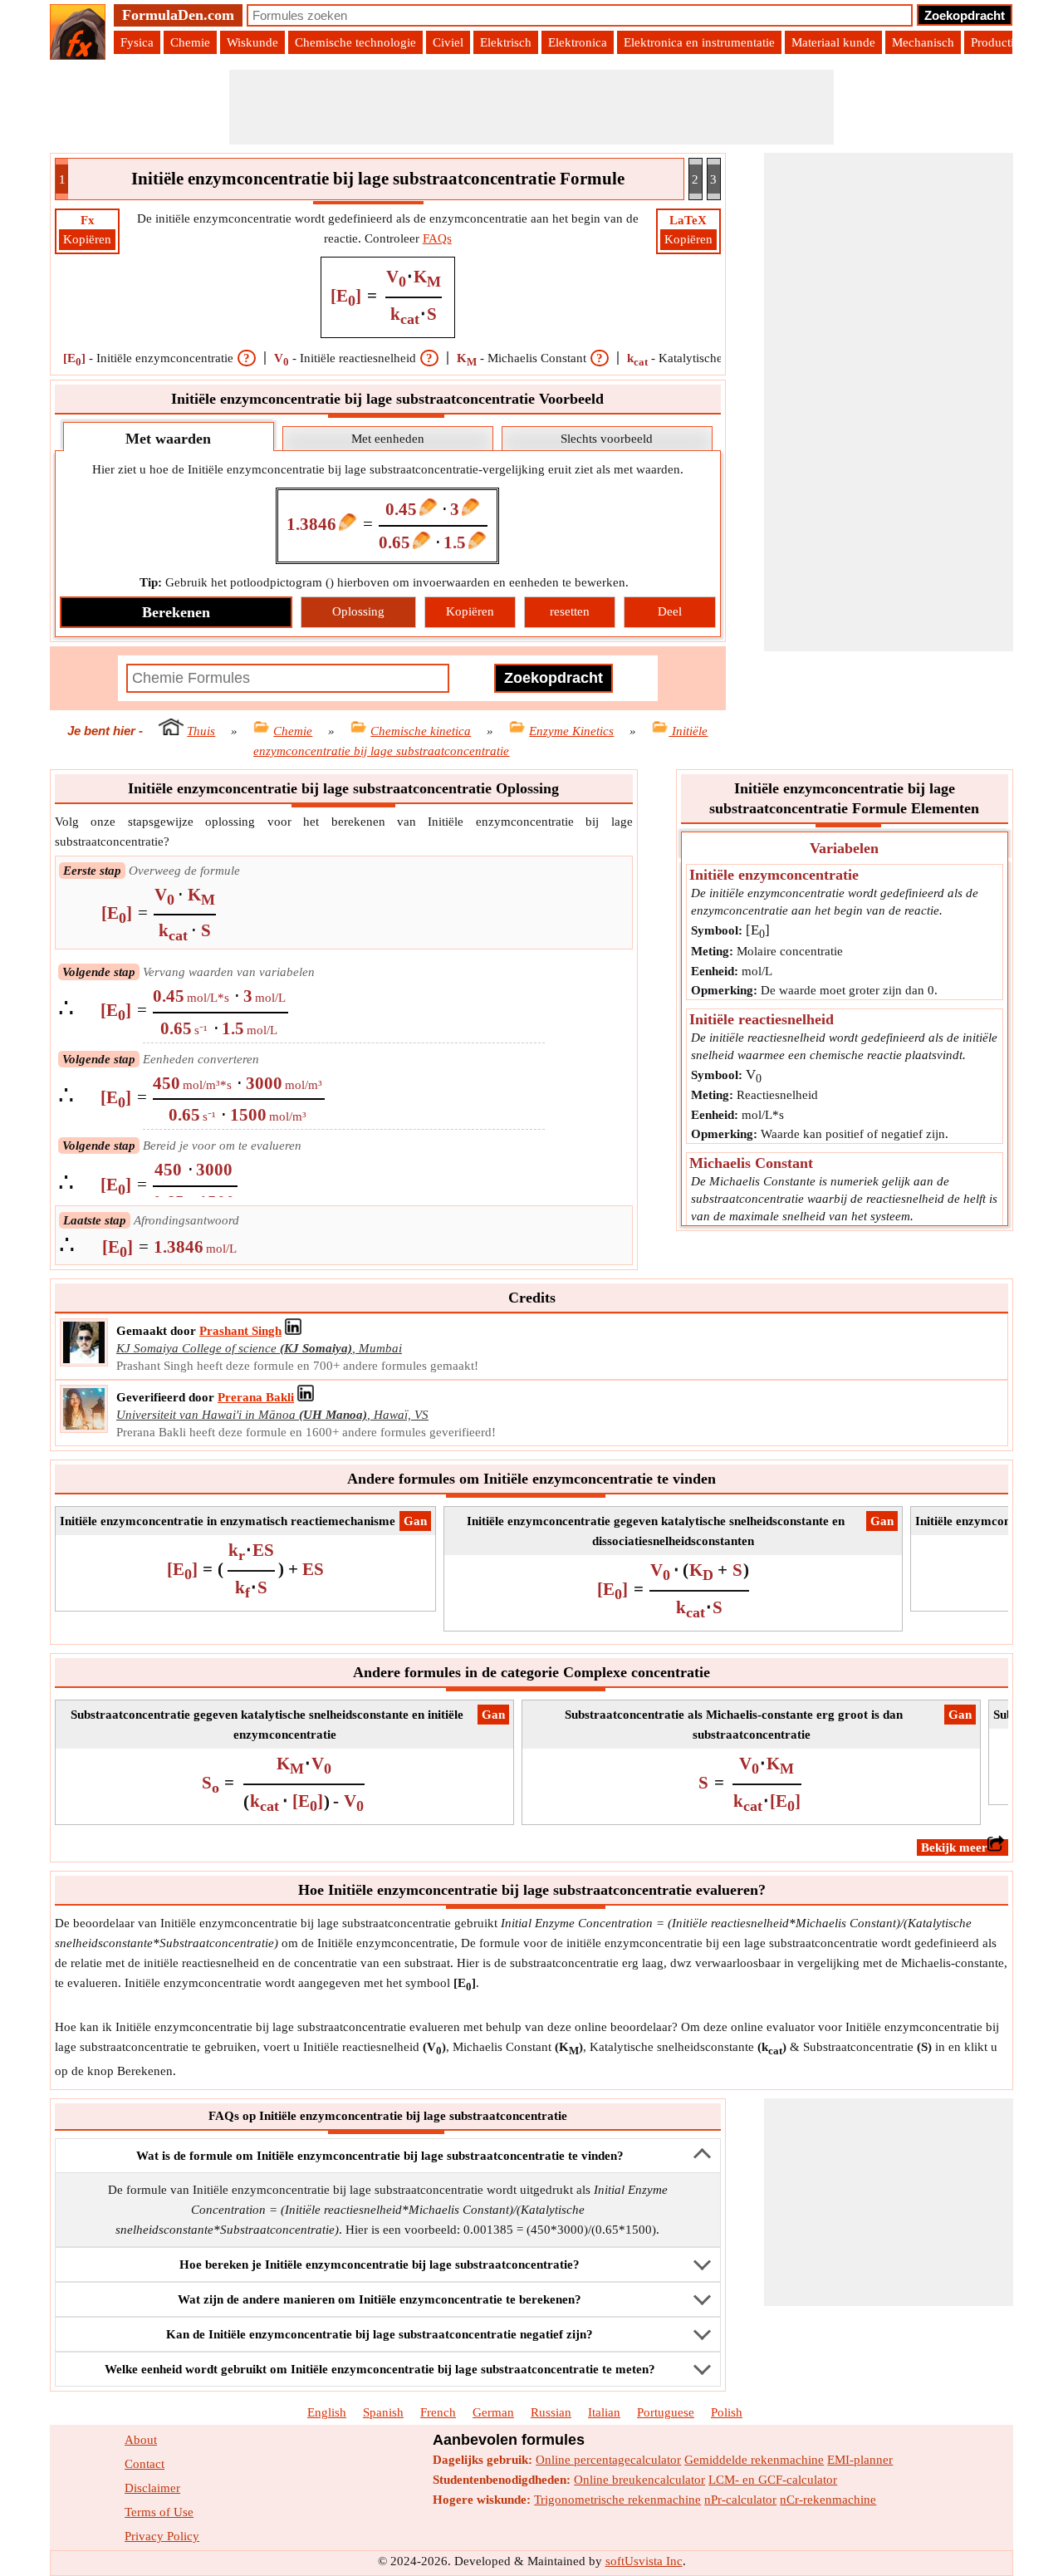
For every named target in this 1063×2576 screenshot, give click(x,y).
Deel (670, 611)
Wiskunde (252, 42)
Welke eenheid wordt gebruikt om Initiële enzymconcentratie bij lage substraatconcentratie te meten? (380, 2369)
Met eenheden (388, 439)
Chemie (190, 42)
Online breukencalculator (639, 2480)
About (141, 2440)
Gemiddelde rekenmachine (754, 2460)
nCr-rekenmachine (828, 2500)
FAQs (437, 238)
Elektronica (578, 42)
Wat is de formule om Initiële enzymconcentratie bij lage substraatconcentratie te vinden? (380, 2156)
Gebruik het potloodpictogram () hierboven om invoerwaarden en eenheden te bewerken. (384, 582)
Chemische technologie (355, 42)
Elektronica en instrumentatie (699, 42)
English (327, 2412)
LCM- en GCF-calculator (773, 2480)
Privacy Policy (162, 2536)
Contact (145, 2464)
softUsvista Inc (644, 2561)
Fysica (137, 42)
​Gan (415, 1521)
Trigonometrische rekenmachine (617, 2500)
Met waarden (168, 439)
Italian (604, 2412)
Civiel (448, 42)
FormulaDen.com (178, 15)
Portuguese (666, 2412)
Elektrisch (506, 42)
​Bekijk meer (954, 1847)
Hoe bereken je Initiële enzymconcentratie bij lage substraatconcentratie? (380, 2264)
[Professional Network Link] (293, 1331)
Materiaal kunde (833, 42)
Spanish (383, 2412)
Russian (551, 2412)
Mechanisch (923, 42)
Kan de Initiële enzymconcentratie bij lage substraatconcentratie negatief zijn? (380, 2334)
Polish (727, 2412)
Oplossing (358, 611)
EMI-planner (860, 2460)
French (438, 2412)
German (493, 2412)
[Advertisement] (531, 107)
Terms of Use (159, 2512)
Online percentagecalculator (608, 2460)
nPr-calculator (740, 2500)
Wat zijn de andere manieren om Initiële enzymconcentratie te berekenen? (380, 2299)
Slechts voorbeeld (607, 439)
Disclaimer (152, 2488)
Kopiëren (87, 239)
